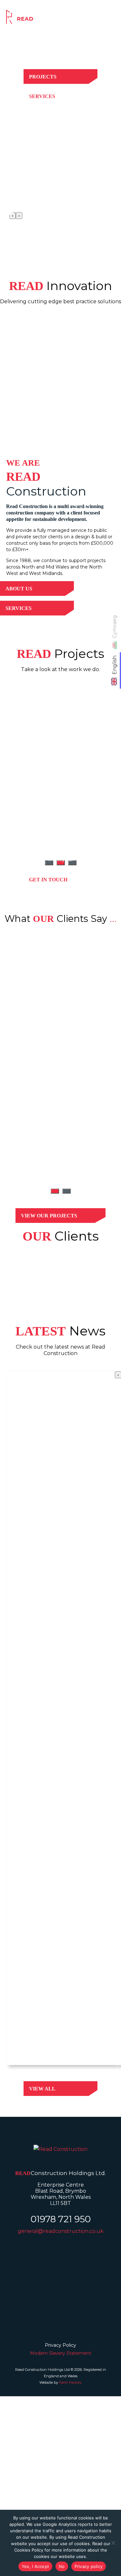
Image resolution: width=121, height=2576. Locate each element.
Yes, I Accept (35, 2566)
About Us (19, 589)
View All (42, 2089)
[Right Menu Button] (114, 16)
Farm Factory (70, 2382)
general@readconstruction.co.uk (61, 2231)
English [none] (115, 665)
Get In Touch (48, 880)
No (62, 2566)
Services (42, 96)
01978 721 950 (61, 2219)
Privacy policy (89, 2566)
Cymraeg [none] (115, 626)
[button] (55, 1191)
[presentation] (13, 216)
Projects (43, 77)
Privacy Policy (60, 2345)
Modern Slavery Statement (61, 2353)
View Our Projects (49, 1216)
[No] (113, 2543)
